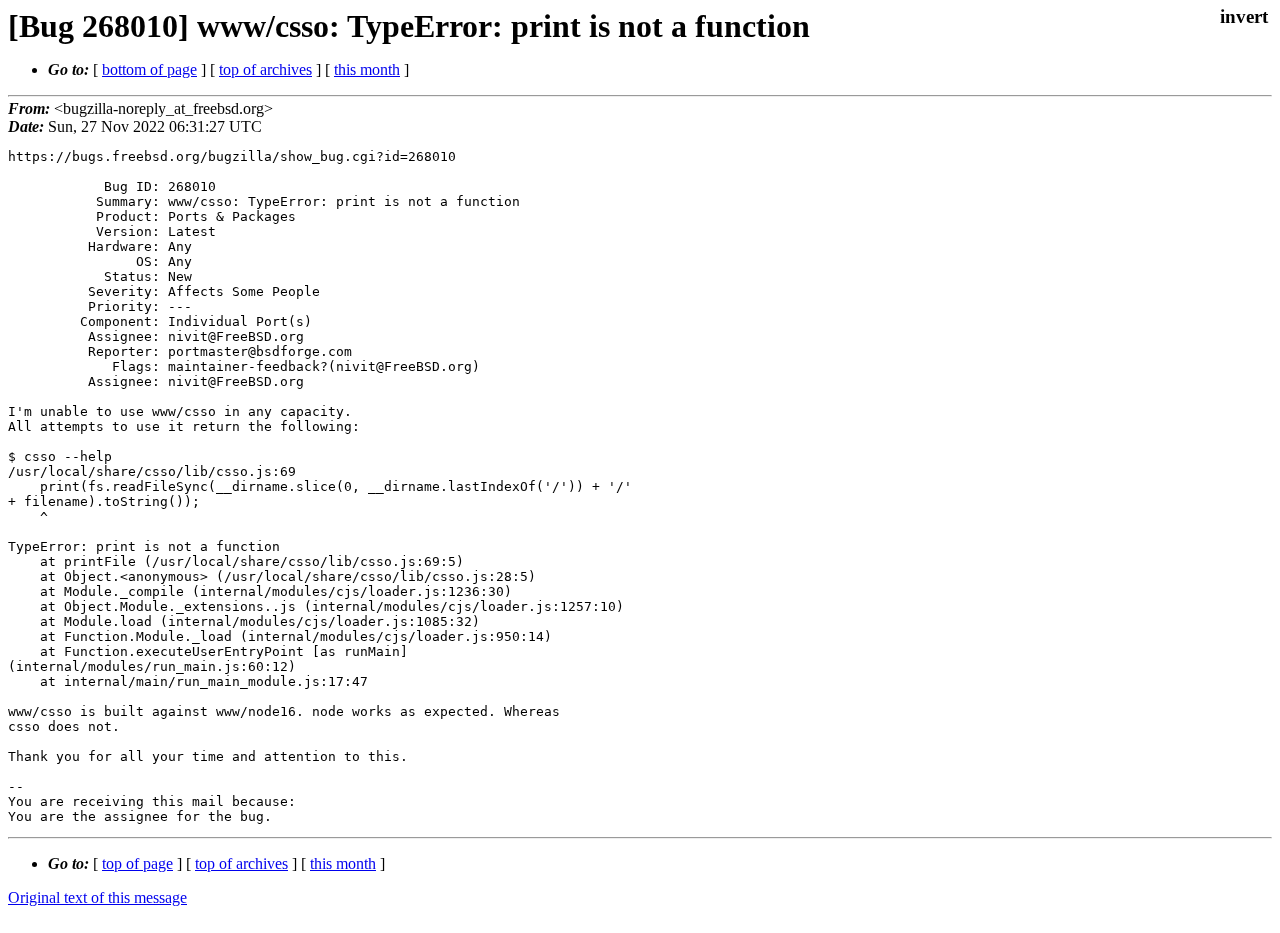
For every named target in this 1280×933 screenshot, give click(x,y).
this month (367, 69)
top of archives (265, 69)
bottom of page (149, 69)
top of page (137, 863)
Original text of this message (97, 897)
